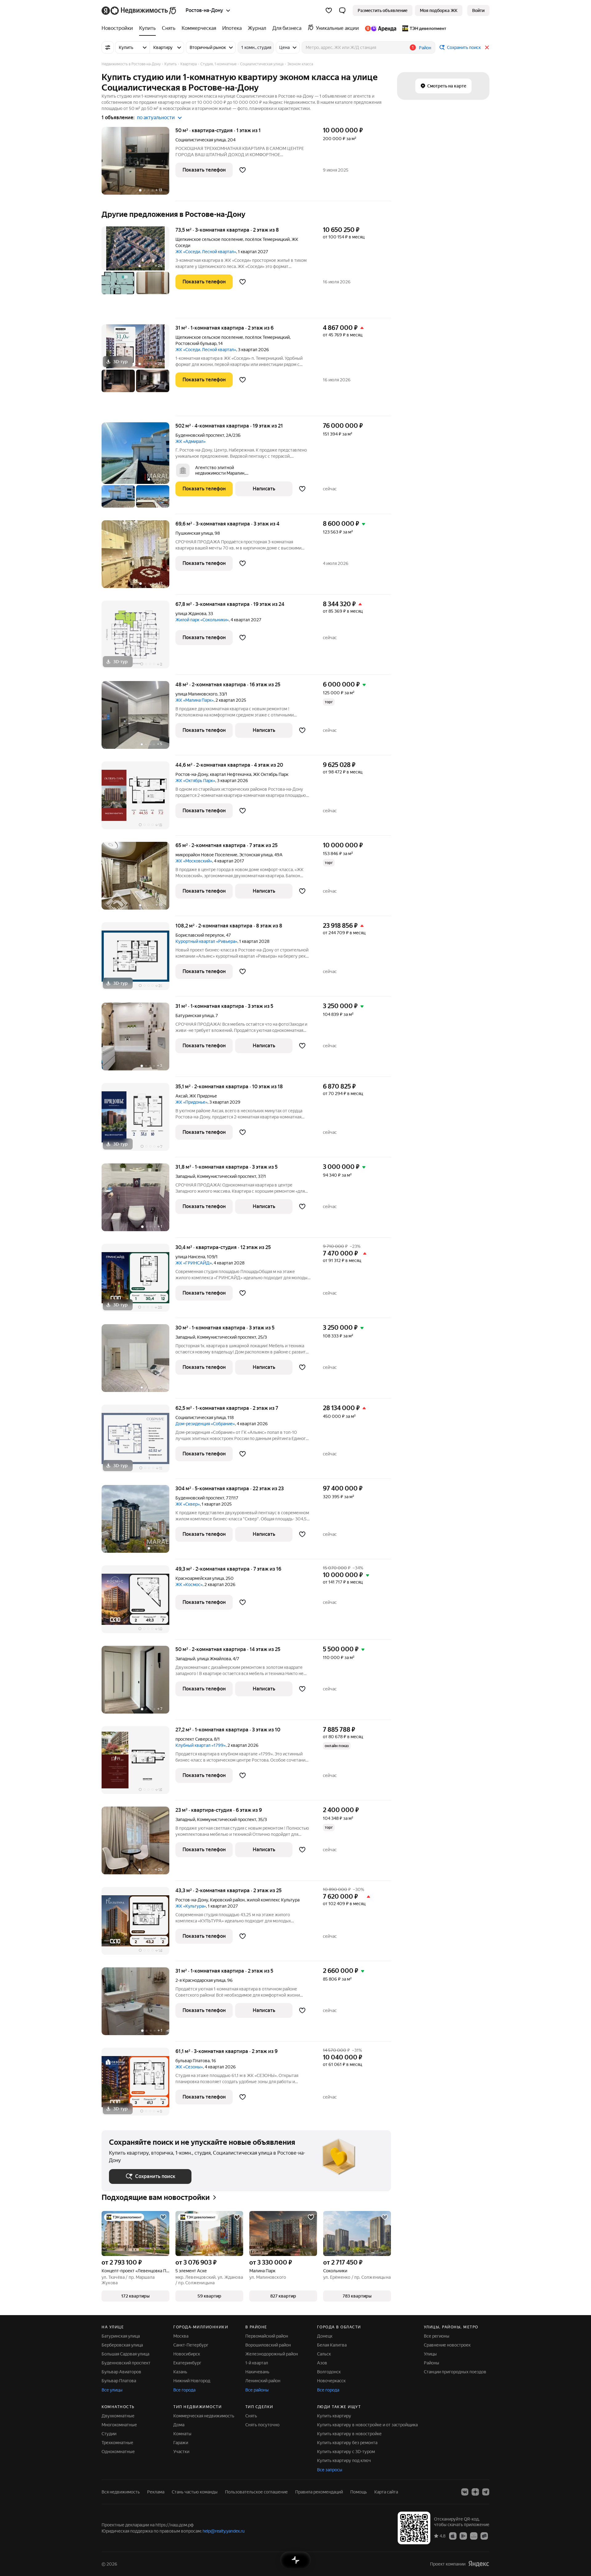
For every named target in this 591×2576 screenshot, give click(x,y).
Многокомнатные (119, 2425)
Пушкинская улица (194, 533)
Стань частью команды (195, 2492)
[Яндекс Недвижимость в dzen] (475, 2492)
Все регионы (437, 2336)
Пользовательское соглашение (256, 2492)
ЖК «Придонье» (191, 1102)
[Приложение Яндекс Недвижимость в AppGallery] (474, 2536)
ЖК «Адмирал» (191, 441)
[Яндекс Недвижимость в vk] (465, 2492)
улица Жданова (191, 614)
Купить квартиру (334, 2416)
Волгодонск (329, 2372)
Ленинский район (263, 2381)
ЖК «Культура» (191, 1906)
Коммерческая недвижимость (204, 2416)
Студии (109, 2434)
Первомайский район (267, 2336)
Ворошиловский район (268, 2345)
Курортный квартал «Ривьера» (206, 941)
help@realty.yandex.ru (224, 2531)
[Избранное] (329, 10)
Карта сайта (386, 2492)
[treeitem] (119, 28)
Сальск (324, 2354)
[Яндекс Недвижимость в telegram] (486, 2492)
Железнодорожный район (272, 2354)
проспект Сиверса (194, 1739)
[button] (342, 10)
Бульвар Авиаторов (121, 2372)
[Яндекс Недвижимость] (139, 10)
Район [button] (425, 48)
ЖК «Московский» (194, 861)
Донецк (325, 2336)
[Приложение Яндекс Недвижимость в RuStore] (484, 2536)
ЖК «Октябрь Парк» (195, 781)
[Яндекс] (479, 2564)
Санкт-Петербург (191, 2345)
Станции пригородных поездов (455, 2372)
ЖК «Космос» (189, 1584)
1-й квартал (257, 2363)
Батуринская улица (195, 1016)
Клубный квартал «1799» (201, 1745)
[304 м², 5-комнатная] (139, 1522)
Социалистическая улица (201, 140)
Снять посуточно (262, 2425)
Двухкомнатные (118, 2416)
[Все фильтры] (108, 47)
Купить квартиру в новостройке (349, 2434)
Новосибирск (187, 2354)
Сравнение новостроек (447, 2345)
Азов (322, 2363)
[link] (478, 10)
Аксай (181, 1096)
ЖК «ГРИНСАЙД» (194, 1263)
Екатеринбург (187, 2363)
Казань (180, 2372)
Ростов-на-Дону (192, 774)
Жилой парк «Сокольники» (202, 620)
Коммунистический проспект (227, 1176)
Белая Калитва (332, 2345)
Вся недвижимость (121, 2492)
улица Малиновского (196, 694)
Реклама (156, 2492)
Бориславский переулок (200, 935)
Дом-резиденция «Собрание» (205, 1424)
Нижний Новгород (192, 2381)
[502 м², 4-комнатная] (139, 468)
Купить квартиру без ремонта (347, 2443)
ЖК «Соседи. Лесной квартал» (206, 252)
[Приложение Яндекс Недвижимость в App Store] (453, 2536)
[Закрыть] (487, 47)
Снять (251, 2416)
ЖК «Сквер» (188, 1504)
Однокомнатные (118, 2452)
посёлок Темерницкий (267, 239)
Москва (181, 2336)
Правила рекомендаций (319, 2492)
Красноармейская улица (200, 1578)
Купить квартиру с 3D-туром (346, 2452)
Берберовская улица (122, 2345)
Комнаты (182, 2434)
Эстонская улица (256, 855)
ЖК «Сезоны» (189, 2067)
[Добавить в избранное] (243, 170)
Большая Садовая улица (125, 2354)
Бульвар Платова (119, 2381)
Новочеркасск (331, 2381)
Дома (179, 2425)
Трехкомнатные (117, 2443)
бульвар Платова (193, 2061)
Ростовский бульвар (196, 343)
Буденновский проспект (200, 435)
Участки (181, 2452)
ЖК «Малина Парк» (195, 700)
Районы (432, 2363)
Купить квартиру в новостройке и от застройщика (367, 2425)
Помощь (359, 2492)
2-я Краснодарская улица (200, 1980)
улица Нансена (190, 1257)
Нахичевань (257, 2372)
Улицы (430, 2354)
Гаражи (181, 2443)
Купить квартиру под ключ (344, 2460)
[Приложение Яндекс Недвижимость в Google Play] (463, 2536)
